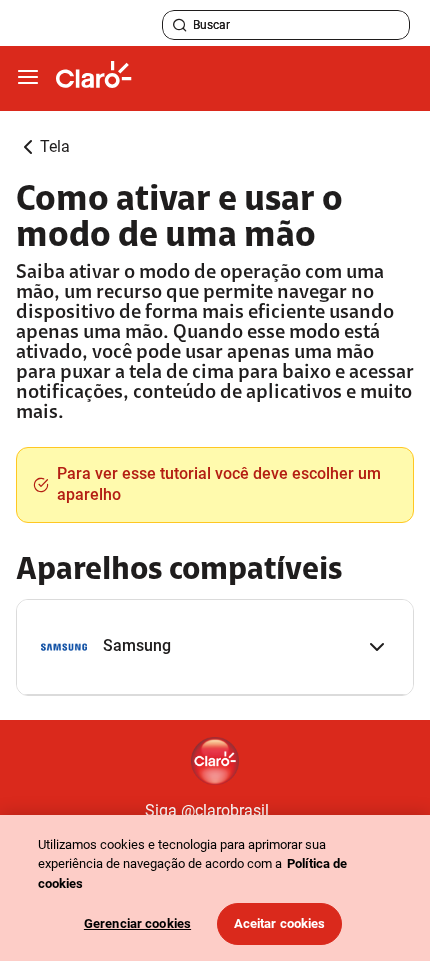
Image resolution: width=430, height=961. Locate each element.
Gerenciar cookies (137, 923)
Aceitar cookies (280, 923)
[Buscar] (180, 25)
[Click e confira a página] (94, 78)
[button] (215, 647)
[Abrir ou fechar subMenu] (28, 78)
